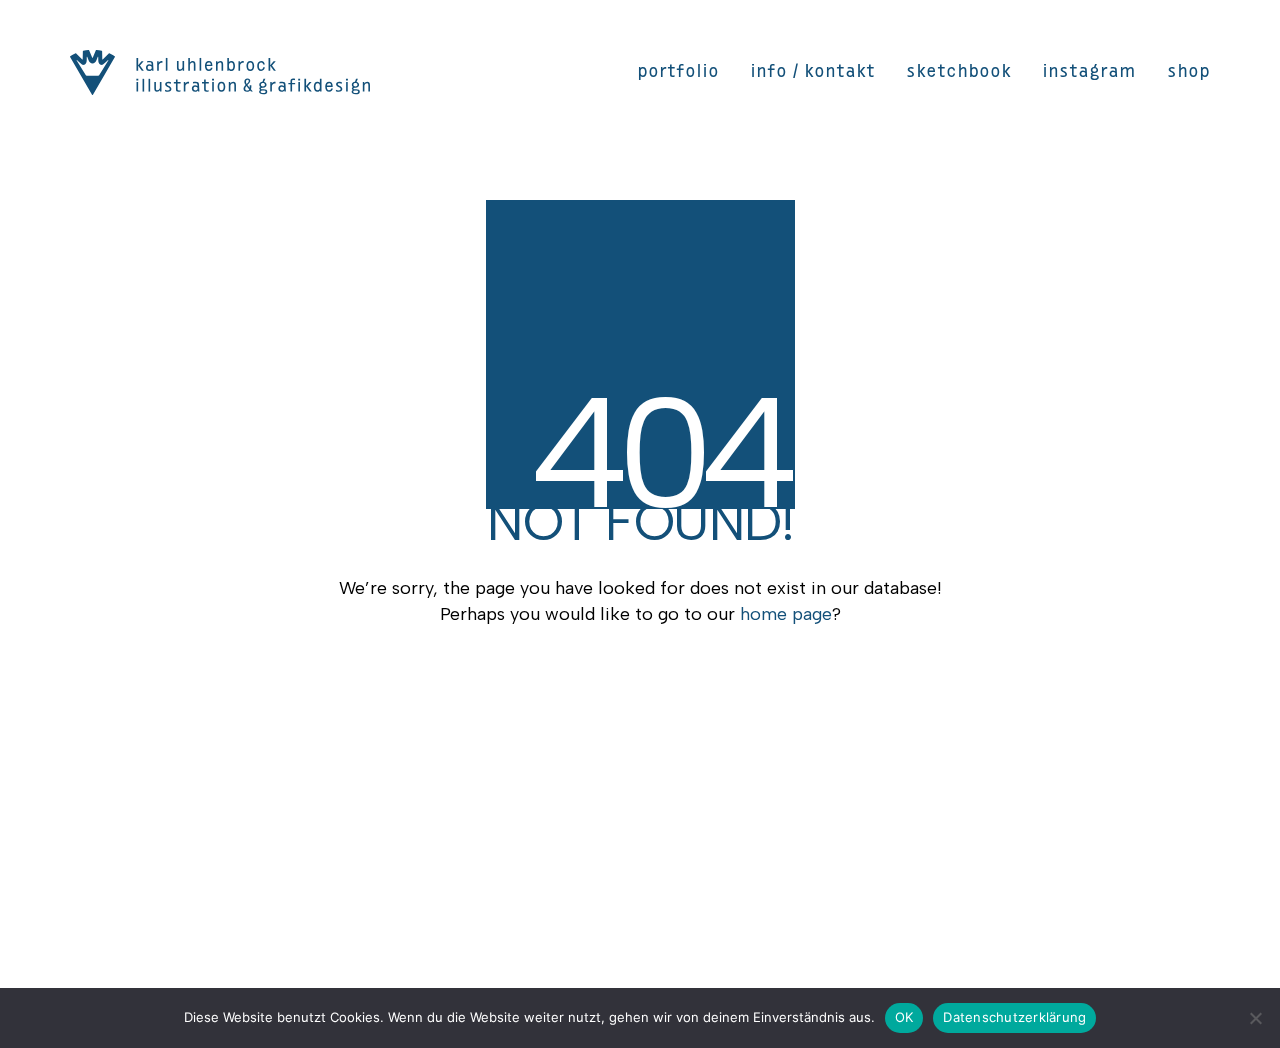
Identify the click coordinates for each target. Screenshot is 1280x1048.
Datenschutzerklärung (1014, 1017)
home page (786, 614)
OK (904, 1017)
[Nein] (1255, 1018)
